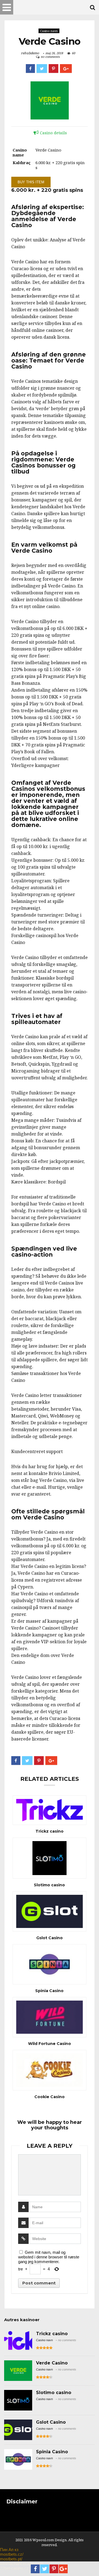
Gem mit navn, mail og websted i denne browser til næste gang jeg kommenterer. (49, 2257)
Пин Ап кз (9, 2550)
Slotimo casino (49, 1885)
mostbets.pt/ (11, 2559)
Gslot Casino (50, 1938)
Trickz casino (50, 1831)
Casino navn (49, 31)
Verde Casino (52, 2363)
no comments (50, 57)
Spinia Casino (49, 1991)
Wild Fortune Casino (50, 2044)
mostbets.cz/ (12, 2554)
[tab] (50, 133)
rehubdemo (30, 53)
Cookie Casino (50, 2097)
